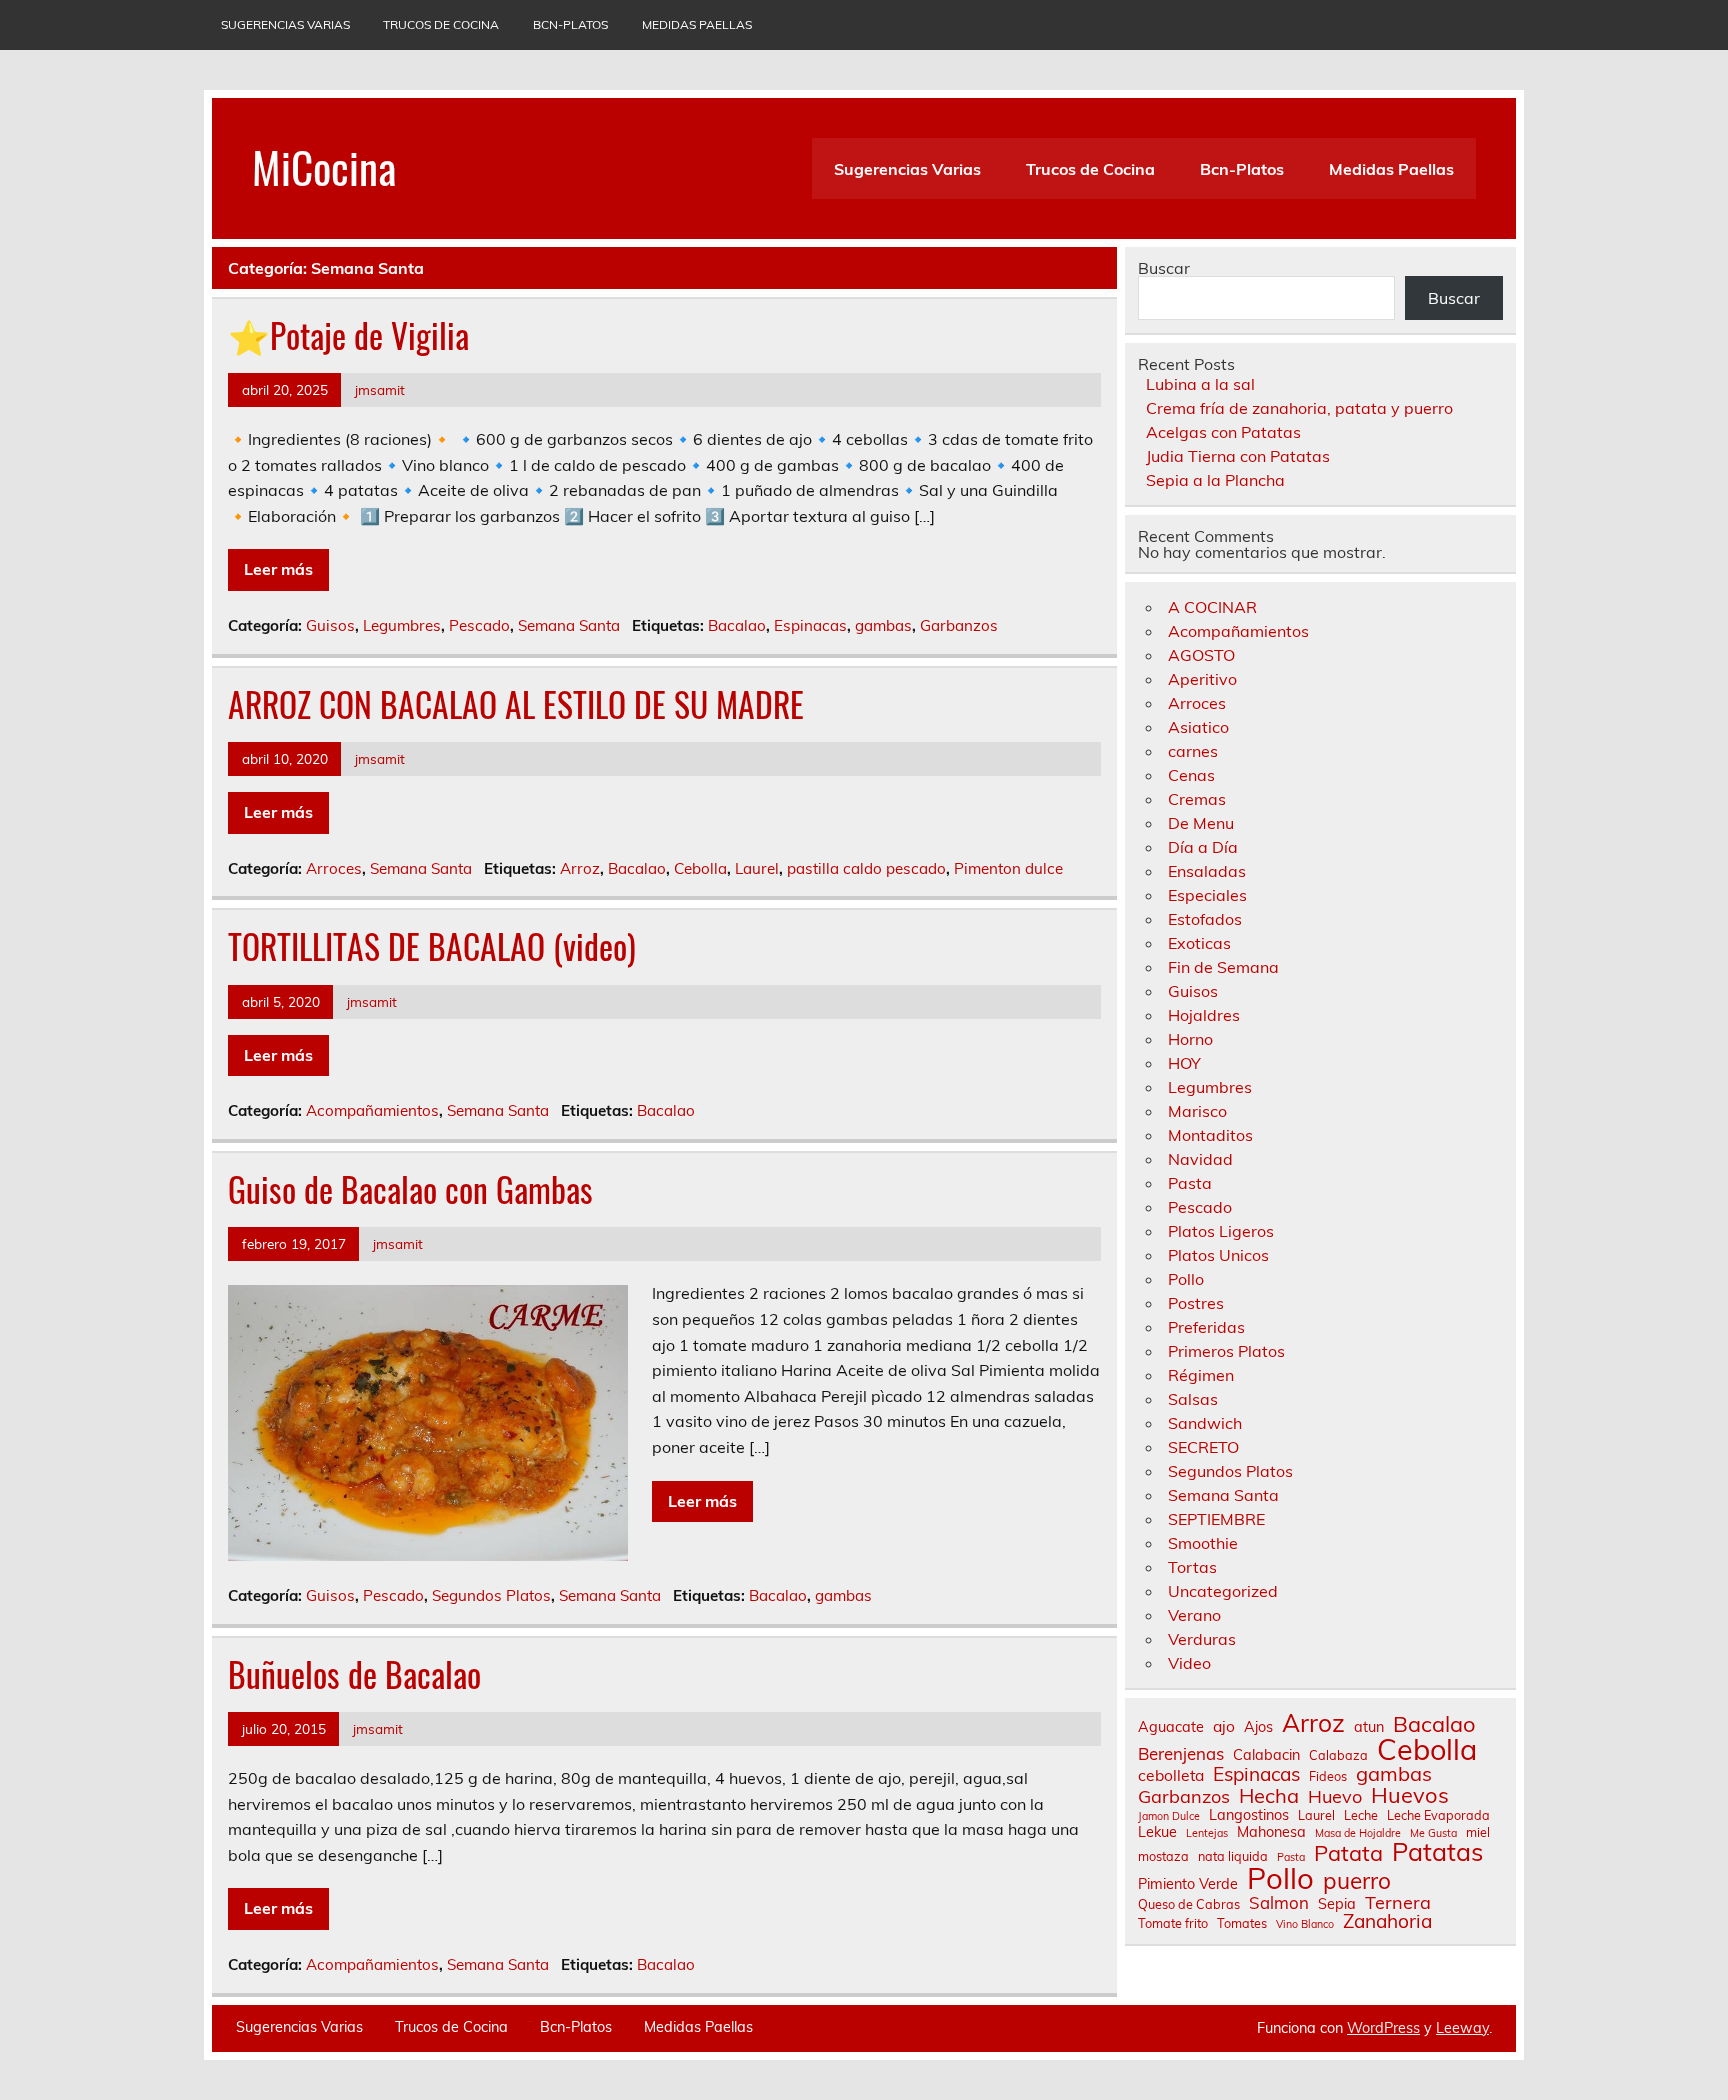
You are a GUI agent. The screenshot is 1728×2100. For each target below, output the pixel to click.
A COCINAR (1212, 607)
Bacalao (737, 625)
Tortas (1192, 1567)
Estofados (1205, 919)
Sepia (1337, 1904)
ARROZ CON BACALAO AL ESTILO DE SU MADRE (516, 704)
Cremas (1197, 799)
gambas (883, 625)
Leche (1361, 1815)
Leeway (1462, 2028)
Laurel (757, 868)
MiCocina (324, 166)
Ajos (1258, 1727)
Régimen (1201, 1375)
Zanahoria (1387, 1921)
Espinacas (810, 625)
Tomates (1242, 1923)
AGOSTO (1201, 655)
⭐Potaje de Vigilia (348, 335)
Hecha (1269, 1796)
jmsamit (380, 389)
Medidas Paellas (697, 24)
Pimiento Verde (1188, 1884)
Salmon (1279, 1903)
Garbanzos (959, 625)
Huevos (1410, 1795)
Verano (1194, 1615)
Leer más (278, 569)
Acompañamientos (372, 1110)
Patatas (1437, 1851)
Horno (1190, 1039)
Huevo (1335, 1797)
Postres (1196, 1303)
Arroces (334, 868)
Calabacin (1266, 1755)
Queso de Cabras (1189, 1904)
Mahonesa (1271, 1832)
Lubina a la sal (1200, 384)
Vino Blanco (1305, 1924)
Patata (1348, 1853)
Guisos (330, 625)
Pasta (1190, 1183)
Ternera (1398, 1903)
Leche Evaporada (1438, 1815)
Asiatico (1198, 727)
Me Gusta (1433, 1833)
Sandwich (1205, 1423)
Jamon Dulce (1169, 1816)
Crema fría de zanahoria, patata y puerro (1299, 408)
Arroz (580, 868)
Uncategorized (1223, 1591)
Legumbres (402, 625)
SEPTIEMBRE (1216, 1519)
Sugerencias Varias (285, 24)
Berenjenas (1181, 1754)
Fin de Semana (1223, 967)
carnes (1193, 751)
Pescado (479, 625)
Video (1189, 1663)
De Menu (1201, 823)
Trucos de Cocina (441, 24)
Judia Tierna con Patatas (1238, 456)
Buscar (1164, 268)
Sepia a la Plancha (1215, 480)
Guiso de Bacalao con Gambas (410, 1189)
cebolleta (1171, 1776)
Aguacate (1171, 1727)
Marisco (1197, 1111)
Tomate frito (1173, 1923)
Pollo (1186, 1279)
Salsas (1193, 1399)
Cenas (1191, 775)
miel (1478, 1832)
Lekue (1157, 1832)
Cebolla (700, 868)
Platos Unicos (1218, 1255)
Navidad (1200, 1159)
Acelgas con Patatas (1223, 432)
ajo (1224, 1727)
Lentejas (1207, 1833)
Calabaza (1338, 1755)
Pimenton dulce (1008, 868)
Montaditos (1210, 1135)
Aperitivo (1202, 679)
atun (1369, 1727)
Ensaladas (1207, 871)
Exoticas (1199, 943)
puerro (1357, 1881)
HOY (1184, 1063)
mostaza (1163, 1856)
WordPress (1383, 2028)
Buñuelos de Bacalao (354, 1674)
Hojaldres (1204, 1015)
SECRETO (1203, 1447)
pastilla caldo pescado (866, 868)
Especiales (1207, 895)
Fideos (1328, 1776)
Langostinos (1249, 1815)
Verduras (1202, 1639)
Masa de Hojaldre (1358, 1833)
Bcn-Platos (570, 24)
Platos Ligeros (1221, 1231)
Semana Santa (569, 625)
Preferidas (1206, 1327)
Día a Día (1203, 847)
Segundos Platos (491, 1595)
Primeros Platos (1226, 1351)
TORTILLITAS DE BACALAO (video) (432, 946)
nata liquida (1233, 1856)
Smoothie (1203, 1543)
